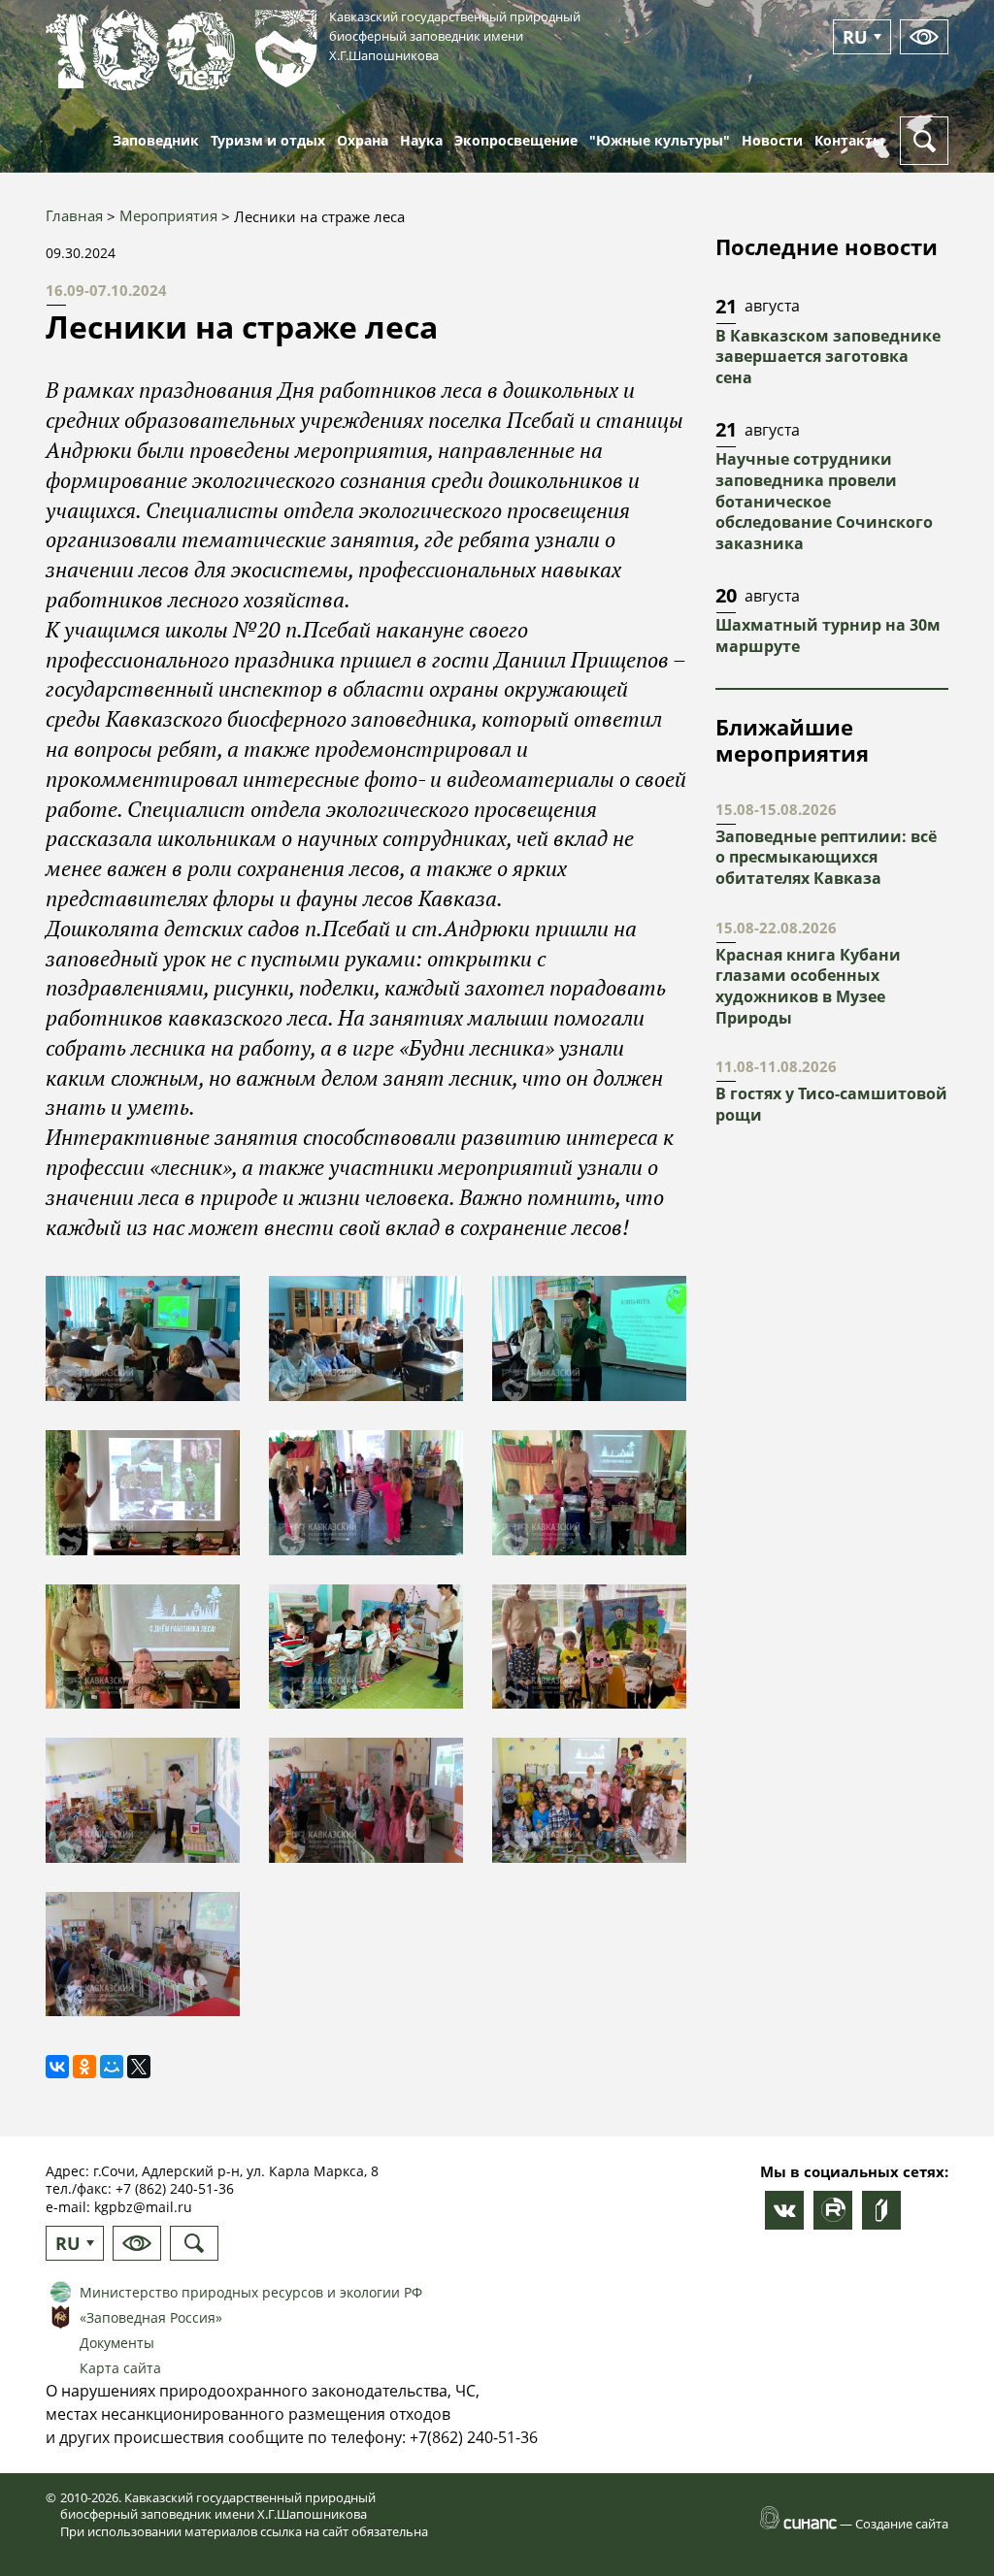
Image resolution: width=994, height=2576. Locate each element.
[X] (139, 2067)
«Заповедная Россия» (151, 2317)
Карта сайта (120, 2368)
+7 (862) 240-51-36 (175, 2188)
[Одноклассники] (84, 2067)
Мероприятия (168, 215)
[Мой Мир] (112, 2067)
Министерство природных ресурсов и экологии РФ (251, 2292)
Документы (117, 2343)
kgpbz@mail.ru (143, 2207)
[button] (143, 1338)
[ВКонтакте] (57, 2067)
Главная (74, 215)
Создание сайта (902, 2524)
